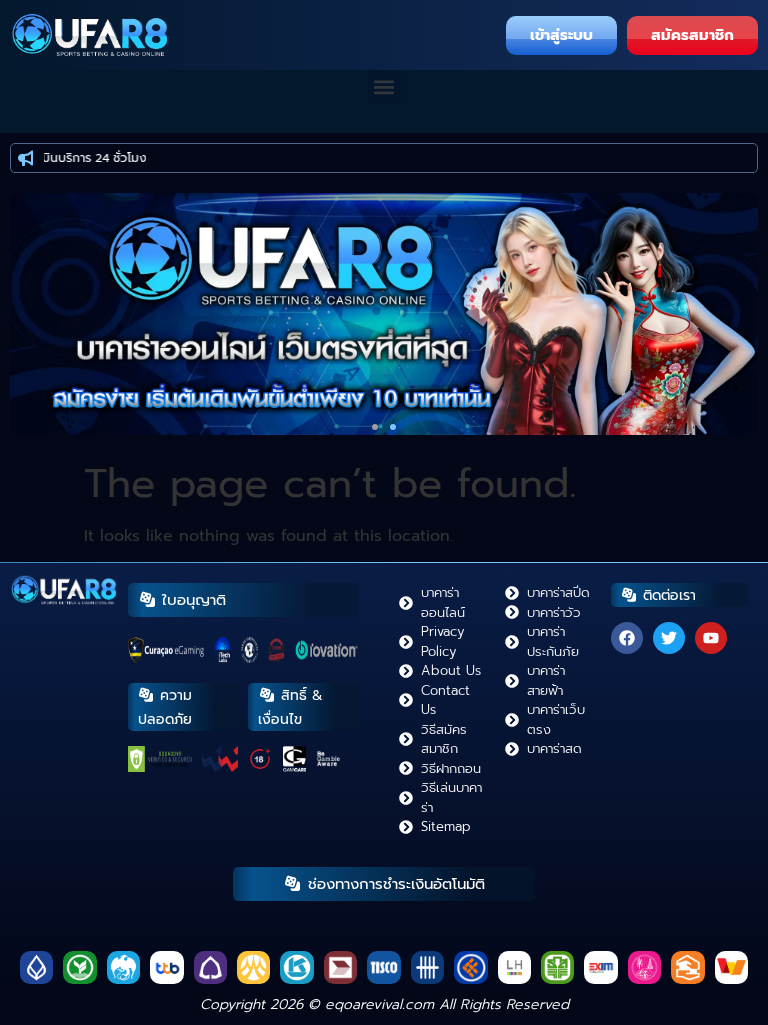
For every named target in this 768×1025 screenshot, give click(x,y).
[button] (384, 86)
